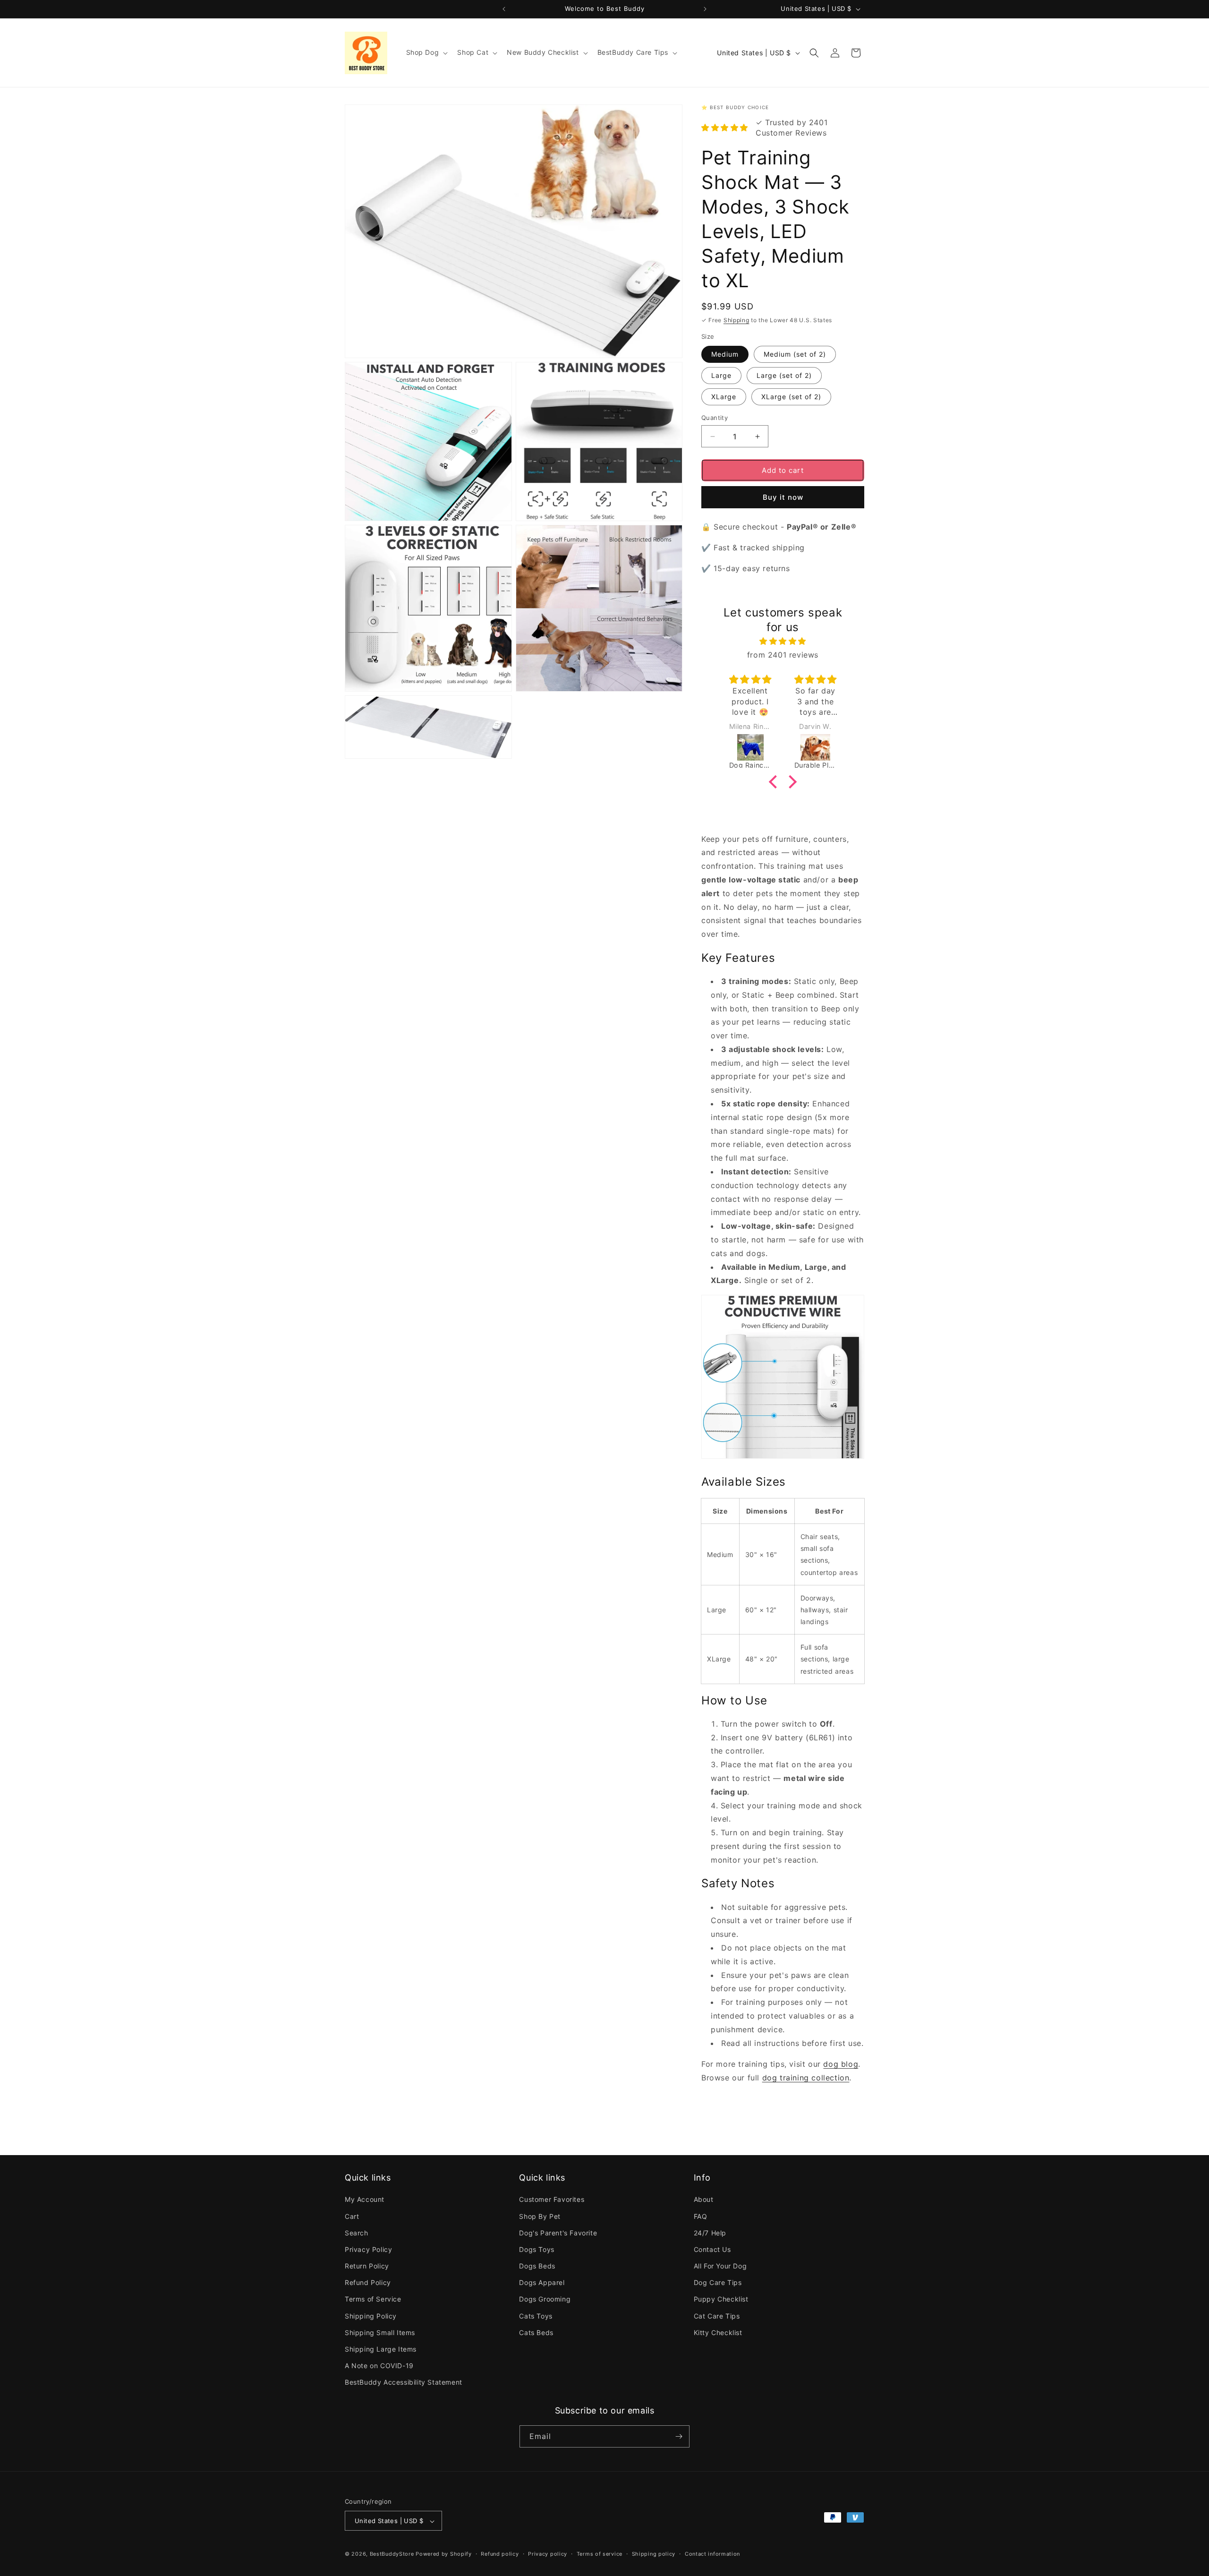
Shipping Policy (371, 2316)
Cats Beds (536, 2332)
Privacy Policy (368, 2249)
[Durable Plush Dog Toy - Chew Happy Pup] (816, 747)
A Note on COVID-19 (379, 2366)
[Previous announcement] (504, 9)
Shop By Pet (540, 2216)
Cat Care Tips (717, 2316)
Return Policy (367, 2266)
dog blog (841, 2064)
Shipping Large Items (381, 2349)
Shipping (736, 320)
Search (357, 2233)
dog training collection (806, 2078)
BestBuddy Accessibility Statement (404, 2383)
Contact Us (712, 2249)
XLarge (724, 397)
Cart (352, 2216)
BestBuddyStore (392, 2554)
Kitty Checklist (718, 2332)
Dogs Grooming (545, 2299)
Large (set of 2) (784, 375)
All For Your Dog (720, 2266)
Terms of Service (373, 2299)
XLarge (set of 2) (791, 397)
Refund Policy (368, 2282)
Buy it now (783, 497)
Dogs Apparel (542, 2282)
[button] (426, 52)
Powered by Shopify (444, 2554)
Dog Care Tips (718, 2282)
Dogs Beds (537, 2266)
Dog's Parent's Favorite (558, 2233)
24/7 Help (710, 2233)
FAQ (701, 2216)
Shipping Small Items (380, 2332)
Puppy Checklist (721, 2299)
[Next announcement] (705, 9)
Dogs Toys (536, 2249)
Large (721, 375)
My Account (365, 2199)
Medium (725, 354)
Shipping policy (654, 2554)
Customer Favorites (552, 2199)
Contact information (712, 2554)
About (704, 2199)
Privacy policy (548, 2554)
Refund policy (500, 2554)
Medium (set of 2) (795, 354)
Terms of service (600, 2554)
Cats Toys (536, 2316)
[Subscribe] (679, 2436)
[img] (783, 641)
